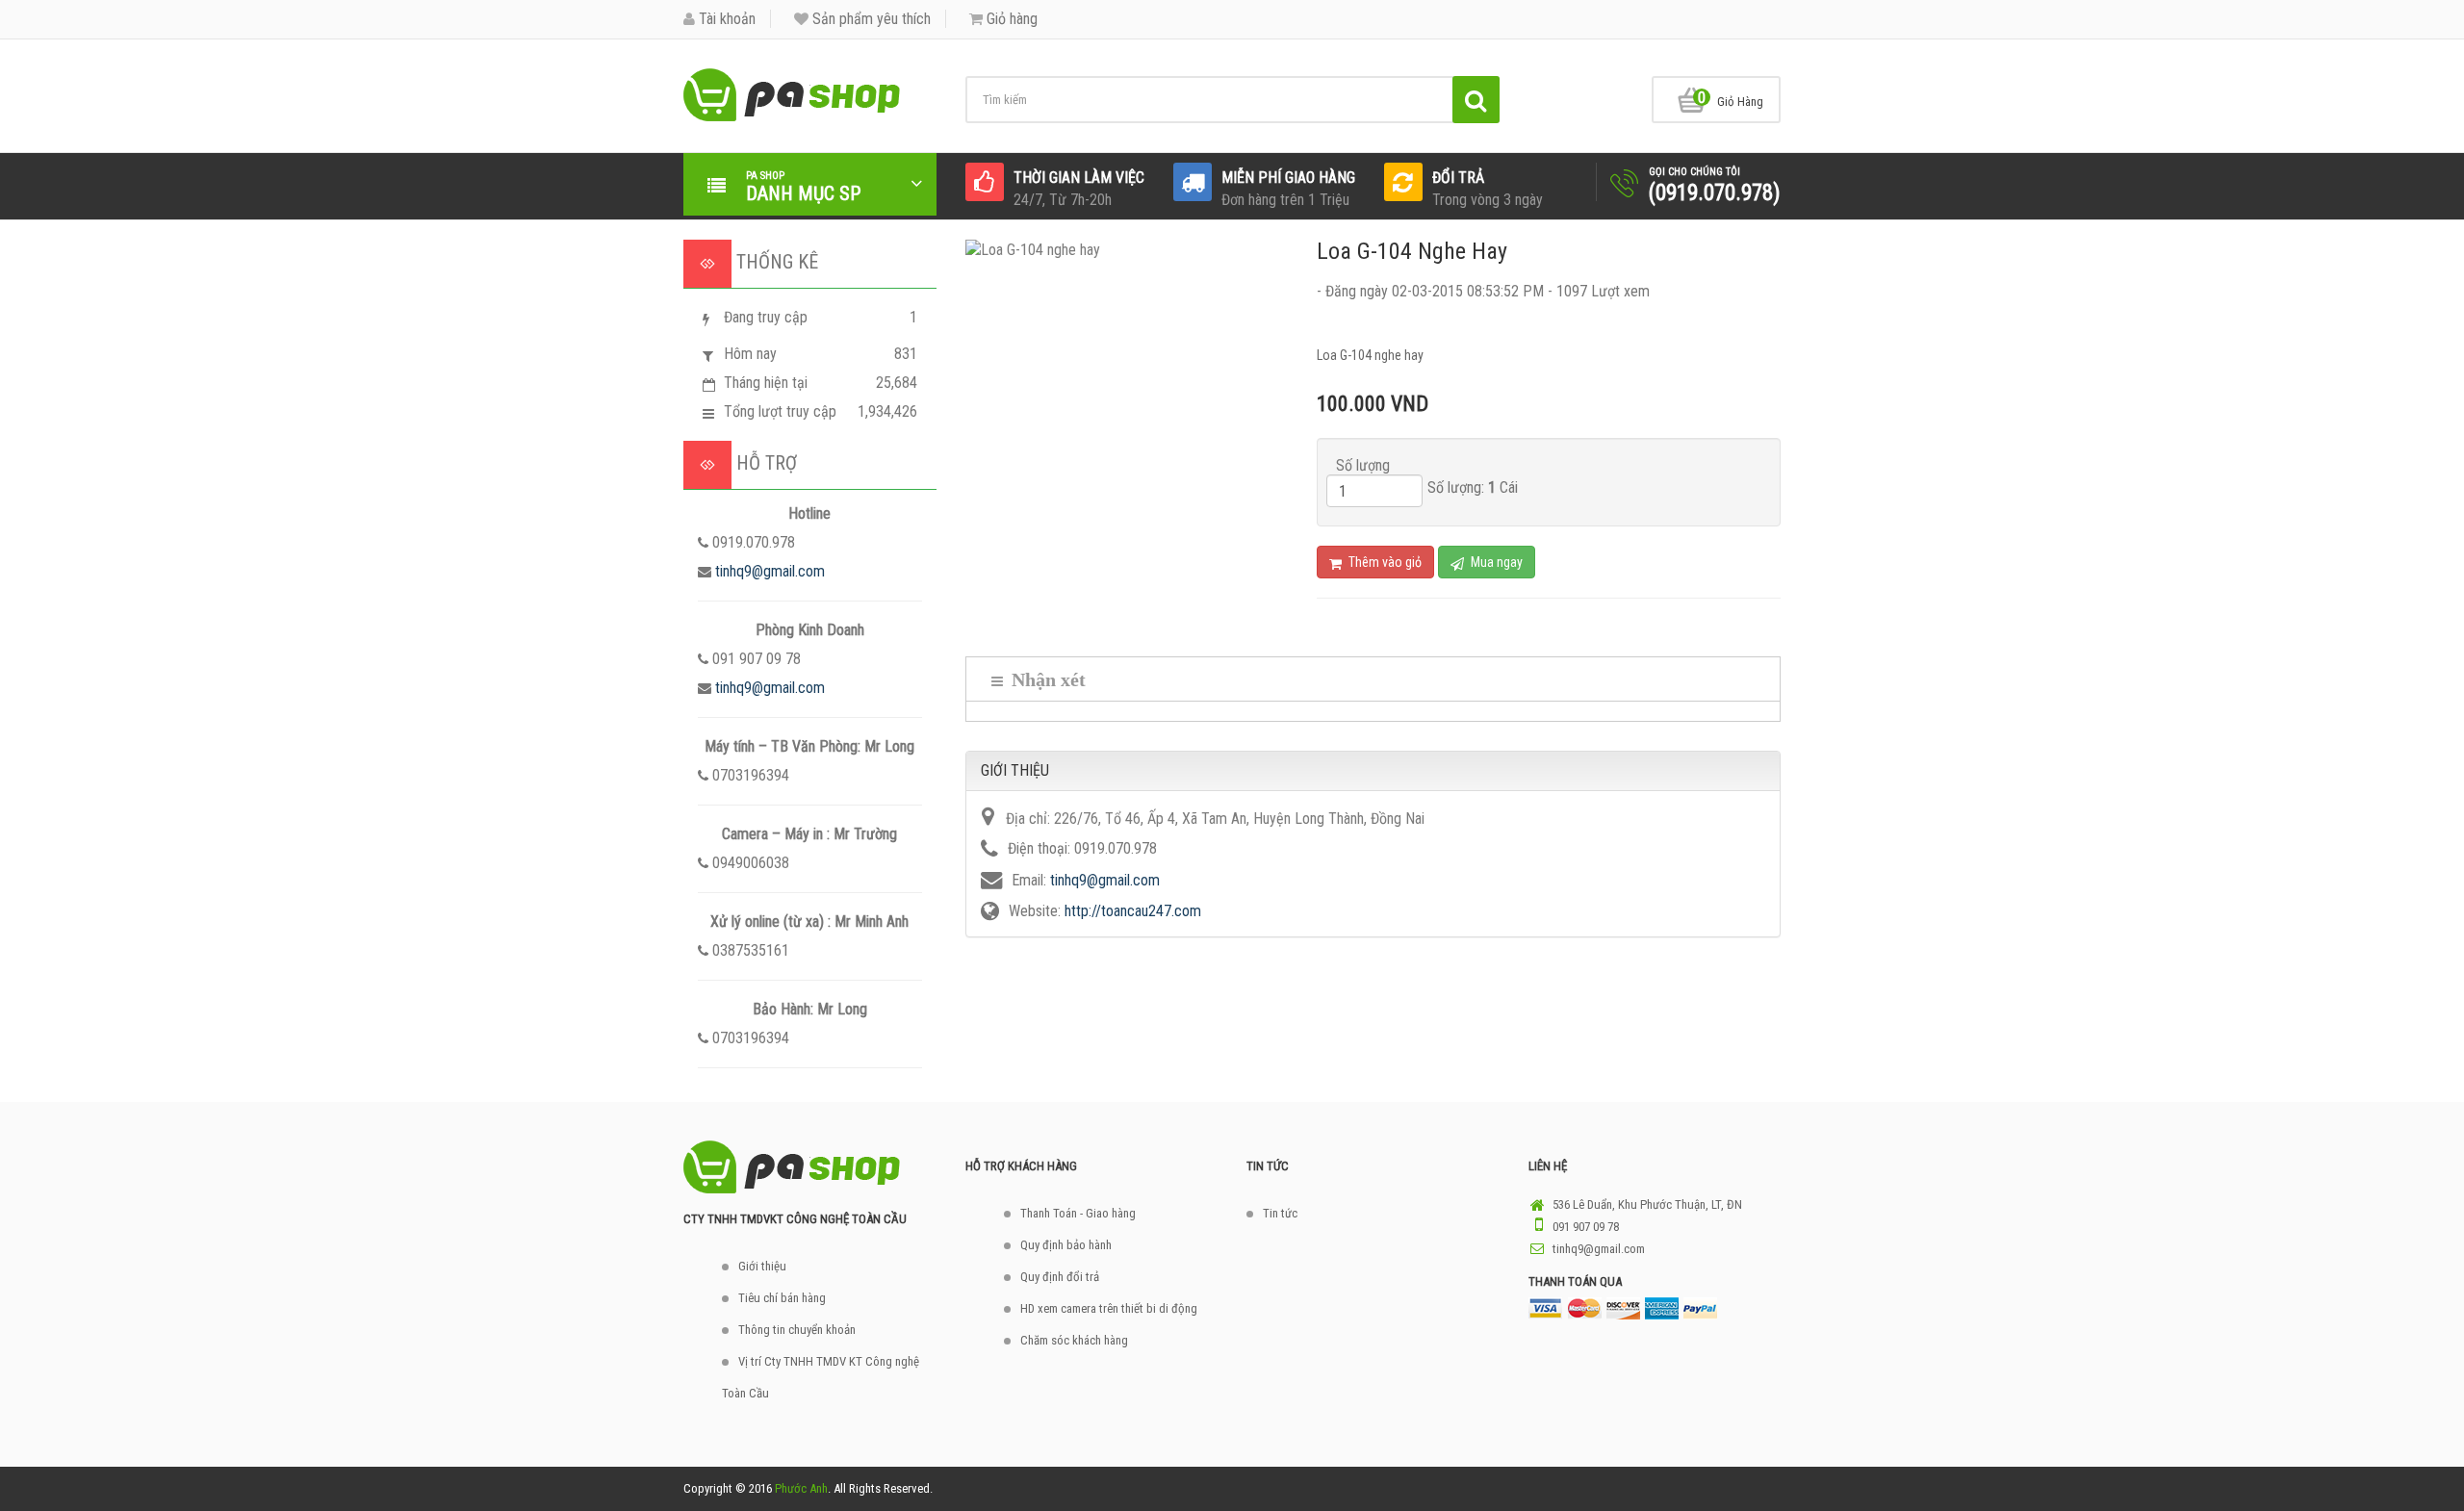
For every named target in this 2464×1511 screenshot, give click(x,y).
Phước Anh (801, 1488)
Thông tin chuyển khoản (797, 1330)
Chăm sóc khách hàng (1074, 1340)
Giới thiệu (762, 1266)
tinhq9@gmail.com (770, 571)
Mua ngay (1495, 562)
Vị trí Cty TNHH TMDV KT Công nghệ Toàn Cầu (821, 1377)
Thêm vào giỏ (1384, 562)
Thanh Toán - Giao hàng (1078, 1213)
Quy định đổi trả (1060, 1277)
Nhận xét (1046, 679)
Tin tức (1280, 1213)
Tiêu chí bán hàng (782, 1298)
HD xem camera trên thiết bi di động (1109, 1308)
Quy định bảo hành (1066, 1245)
